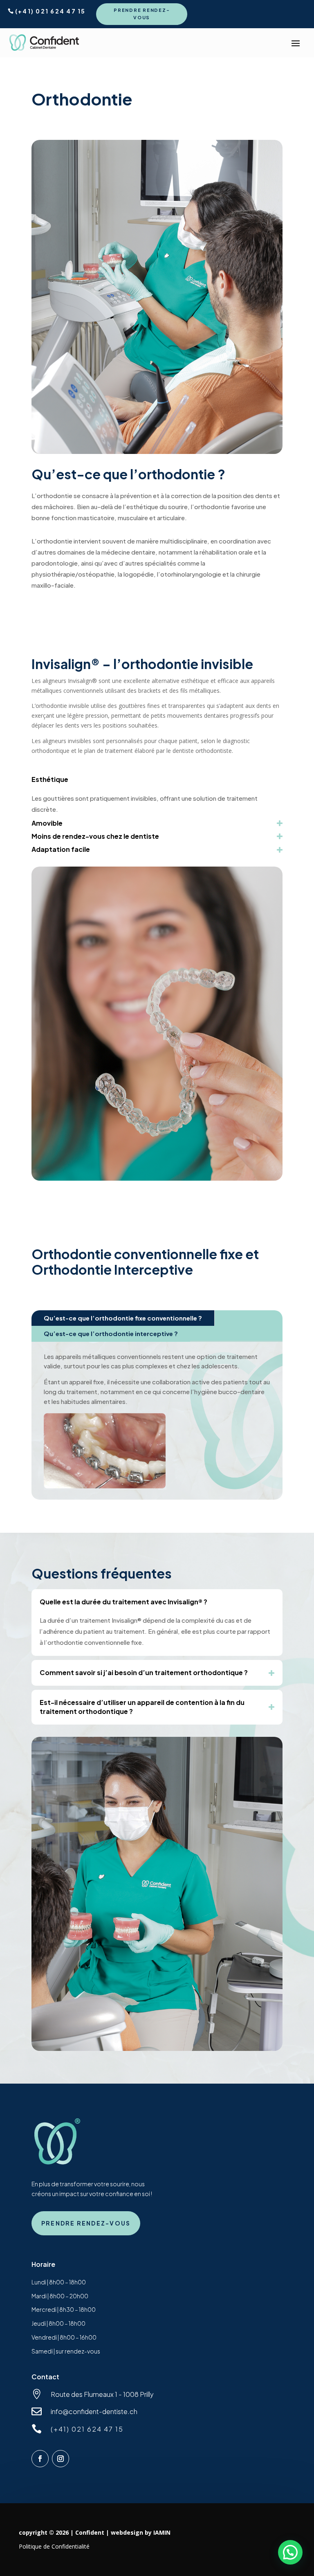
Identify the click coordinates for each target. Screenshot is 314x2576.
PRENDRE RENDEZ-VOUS (142, 14)
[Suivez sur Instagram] (61, 2459)
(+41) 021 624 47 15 (50, 11)
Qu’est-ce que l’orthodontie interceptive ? (111, 1333)
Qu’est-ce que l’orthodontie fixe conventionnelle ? (123, 1318)
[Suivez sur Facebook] (40, 2459)
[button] (290, 2552)
